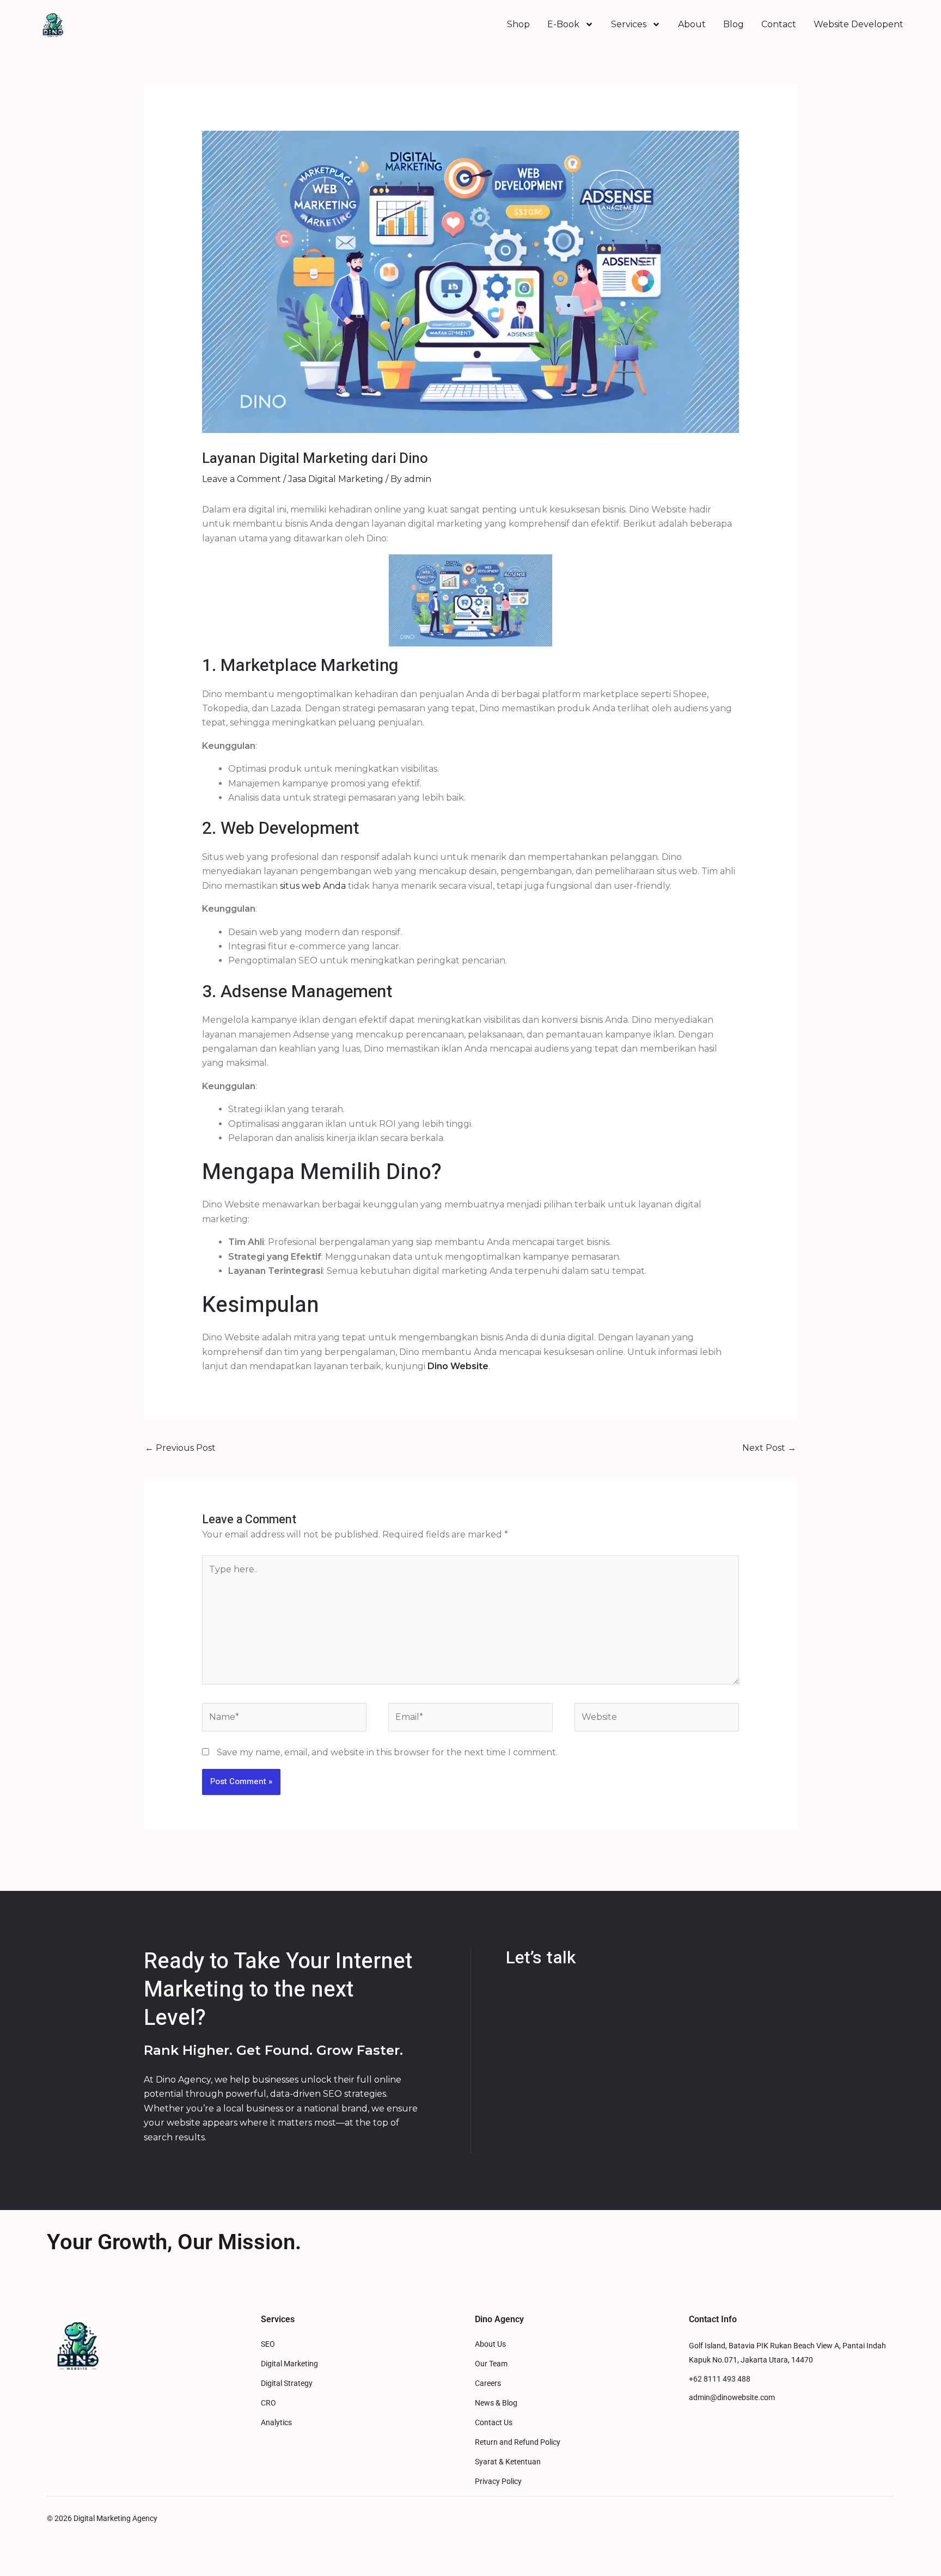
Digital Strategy (287, 2383)
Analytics (276, 2423)
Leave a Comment (242, 479)
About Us (490, 2344)
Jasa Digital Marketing (336, 479)
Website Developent (858, 24)
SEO (268, 2344)
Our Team (491, 2364)
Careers (488, 2383)
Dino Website (458, 1366)
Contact (779, 24)
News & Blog (496, 2403)
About (692, 24)
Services (629, 24)
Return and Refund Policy (518, 2442)
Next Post (769, 1448)
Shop (518, 24)
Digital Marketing (289, 2364)
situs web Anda (313, 886)
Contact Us (494, 2423)
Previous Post (180, 1448)
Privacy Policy (498, 2482)
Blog (734, 24)
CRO (268, 2403)
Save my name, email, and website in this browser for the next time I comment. (387, 1752)
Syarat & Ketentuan (508, 2462)
